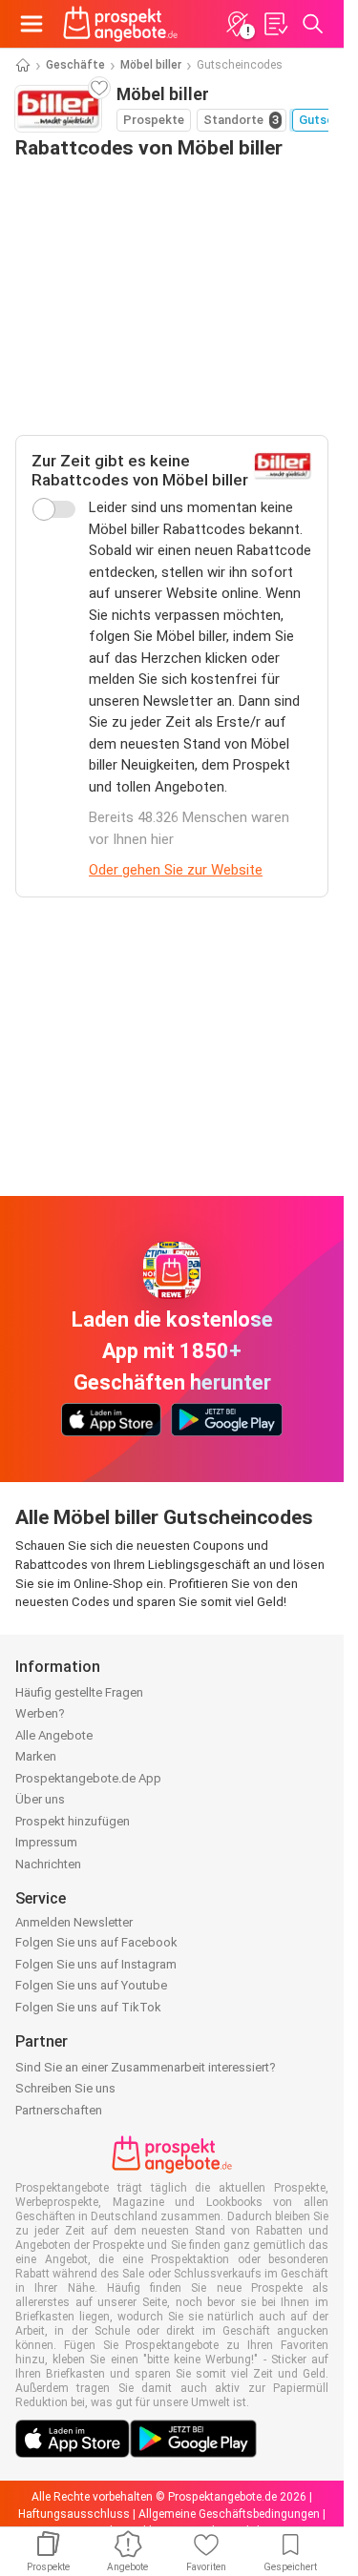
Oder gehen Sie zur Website (176, 870)
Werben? (40, 1713)
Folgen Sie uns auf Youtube (91, 1985)
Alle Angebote (54, 1735)
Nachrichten (48, 1864)
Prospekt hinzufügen (73, 1821)
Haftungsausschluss (74, 2514)
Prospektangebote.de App (88, 1778)
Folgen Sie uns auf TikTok (88, 2007)
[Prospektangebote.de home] (120, 24)
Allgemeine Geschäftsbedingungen (229, 2514)
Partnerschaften (59, 2110)
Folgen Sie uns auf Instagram (96, 1964)
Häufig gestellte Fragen (79, 1692)
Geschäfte (75, 65)
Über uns (40, 1799)
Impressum (46, 1842)
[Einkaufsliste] (275, 24)
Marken (36, 1756)
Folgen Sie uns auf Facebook (96, 1942)
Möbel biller (151, 65)
